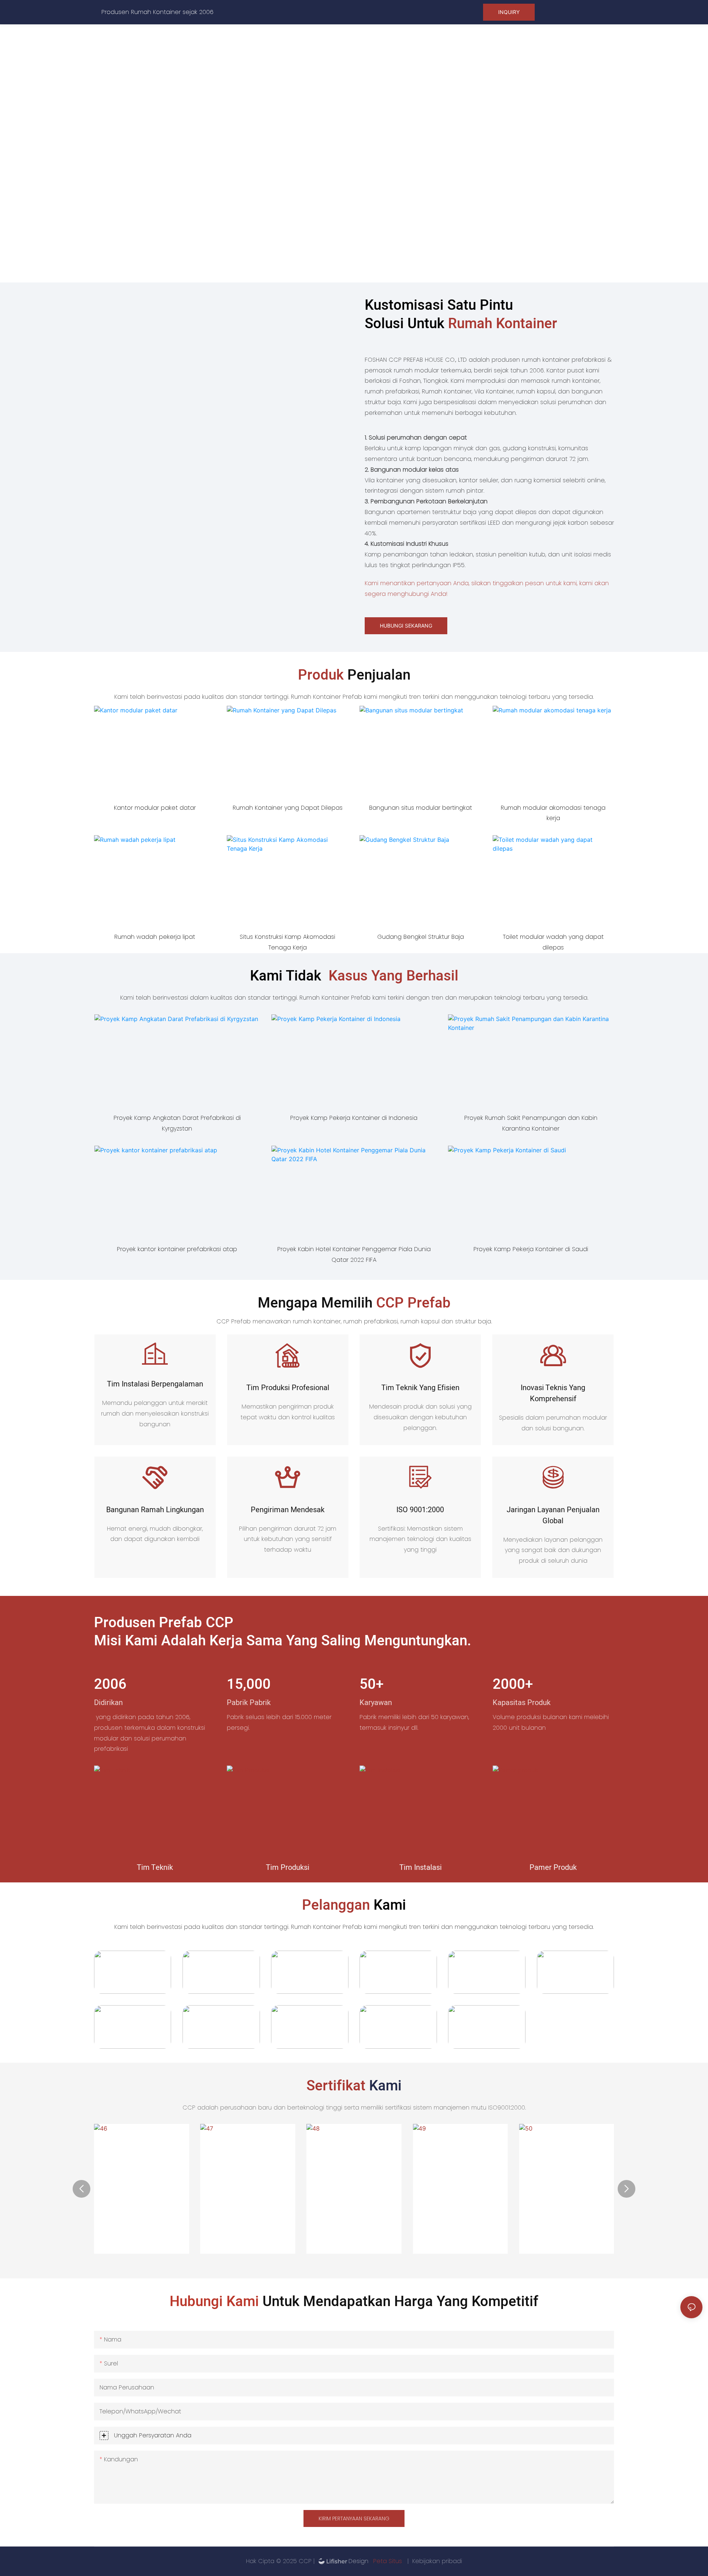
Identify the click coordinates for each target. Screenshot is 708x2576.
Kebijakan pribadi (437, 2561)
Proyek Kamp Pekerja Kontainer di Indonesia (354, 1118)
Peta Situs (388, 2561)
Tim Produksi (288, 1867)
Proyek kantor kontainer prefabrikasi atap (177, 1249)
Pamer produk (553, 1867)
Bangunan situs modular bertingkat (421, 808)
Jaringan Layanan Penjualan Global (553, 1515)
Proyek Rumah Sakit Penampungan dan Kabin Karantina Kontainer (531, 1123)
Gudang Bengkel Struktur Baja (421, 937)
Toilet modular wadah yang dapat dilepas (553, 942)
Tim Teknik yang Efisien (420, 1388)
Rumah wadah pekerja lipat (155, 937)
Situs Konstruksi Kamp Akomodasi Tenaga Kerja (287, 942)
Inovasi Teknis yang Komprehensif (553, 1393)
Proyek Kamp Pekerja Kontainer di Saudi (531, 1249)
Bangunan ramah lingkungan (155, 1510)
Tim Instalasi (421, 1867)
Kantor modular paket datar (155, 808)
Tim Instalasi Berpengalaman (155, 1384)
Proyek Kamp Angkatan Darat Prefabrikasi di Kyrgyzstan (177, 1123)
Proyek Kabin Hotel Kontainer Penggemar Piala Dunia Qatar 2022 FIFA (354, 1254)
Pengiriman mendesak (288, 1510)
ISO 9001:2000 (420, 1510)
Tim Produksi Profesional (288, 1388)
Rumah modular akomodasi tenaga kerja (553, 813)
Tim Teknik (155, 1867)
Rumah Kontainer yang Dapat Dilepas (288, 808)
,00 (249, 1685)
